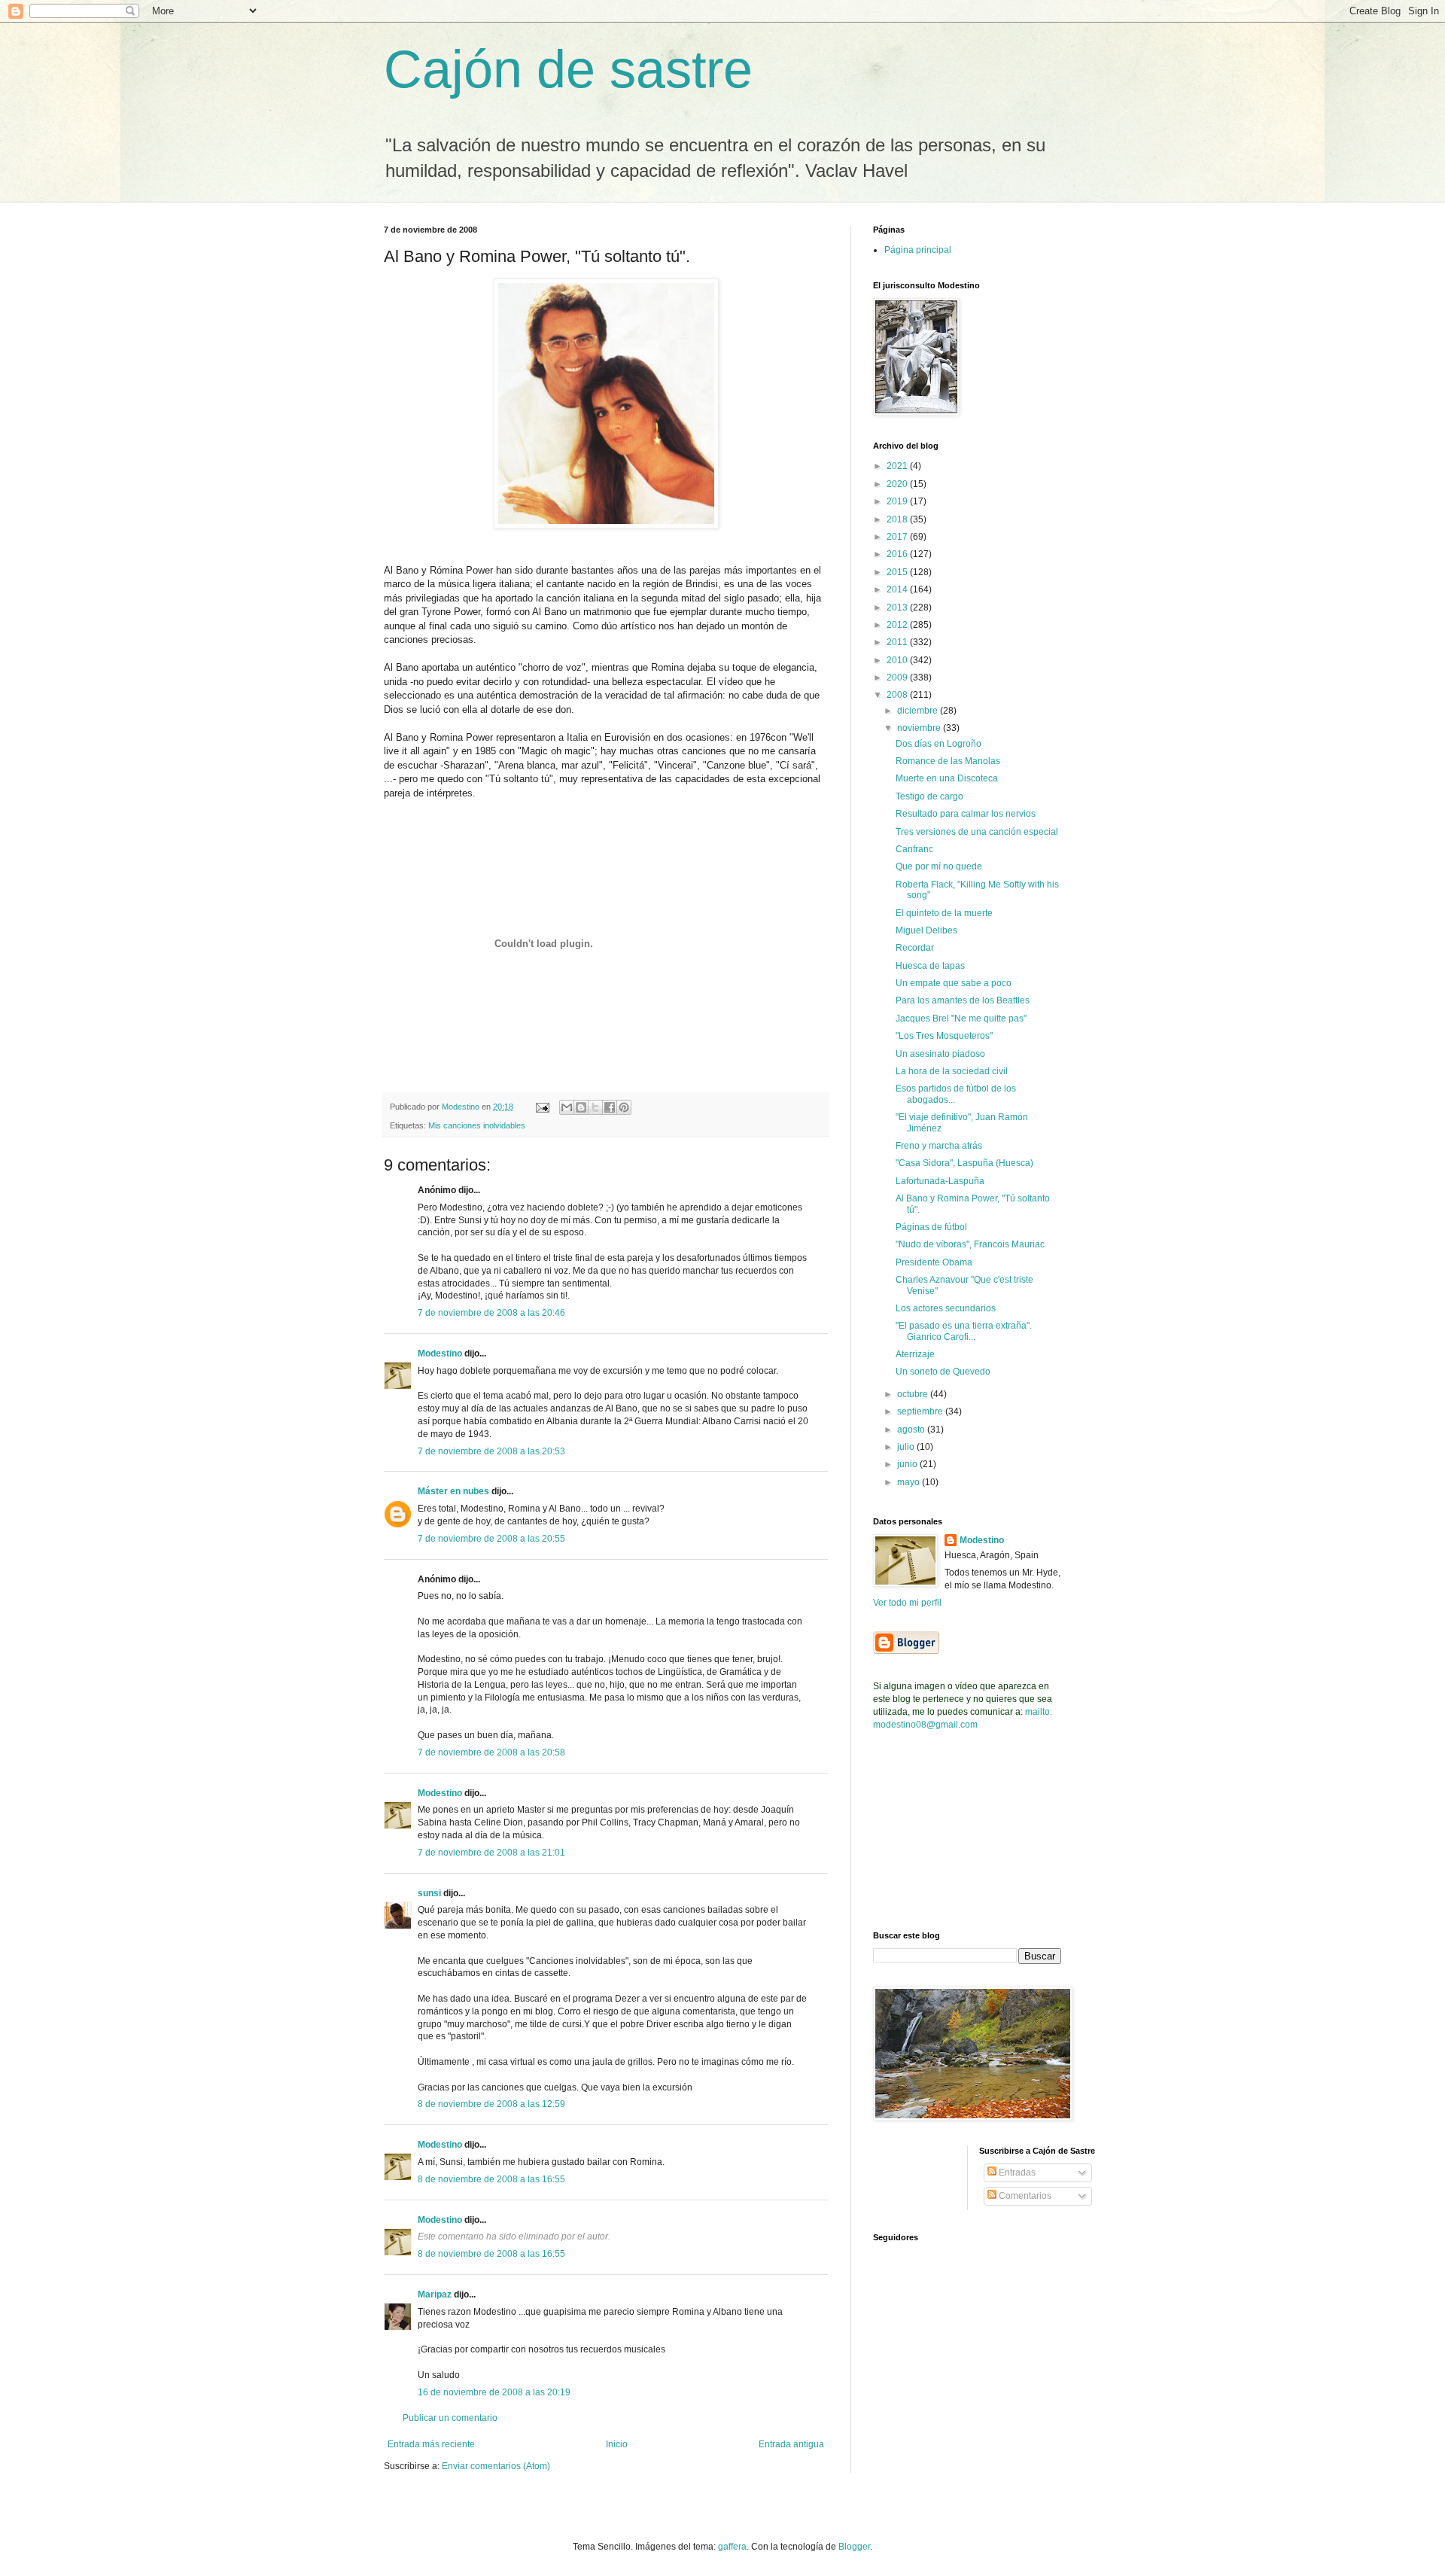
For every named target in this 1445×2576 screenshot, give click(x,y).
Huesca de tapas (930, 966)
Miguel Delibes (926, 930)
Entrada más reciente (431, 2444)
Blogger (854, 2547)
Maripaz (436, 2294)
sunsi (429, 1893)
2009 (898, 677)
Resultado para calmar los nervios (966, 814)
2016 (898, 554)
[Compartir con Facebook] (610, 1107)
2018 (898, 519)
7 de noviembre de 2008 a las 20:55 (491, 1539)
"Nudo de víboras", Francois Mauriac (970, 1244)
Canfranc (914, 849)
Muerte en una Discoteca (947, 778)
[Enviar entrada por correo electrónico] (542, 1107)
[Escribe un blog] (581, 1107)
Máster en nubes (453, 1491)
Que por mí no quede (939, 866)
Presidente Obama (934, 1262)
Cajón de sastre (568, 69)
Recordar (915, 948)
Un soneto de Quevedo (943, 1372)
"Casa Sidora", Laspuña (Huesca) (964, 1163)
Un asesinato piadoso (940, 1054)
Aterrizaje (915, 1354)
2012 (898, 625)
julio (907, 1447)
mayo (910, 1482)
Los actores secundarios (946, 1308)
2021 (898, 466)
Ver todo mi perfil (907, 1603)
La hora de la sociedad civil (952, 1071)
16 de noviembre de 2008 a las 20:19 (494, 2392)
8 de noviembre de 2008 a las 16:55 (491, 2179)
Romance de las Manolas (948, 761)
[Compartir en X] (595, 1107)
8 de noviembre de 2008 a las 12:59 (491, 2104)
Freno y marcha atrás (939, 1146)
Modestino (440, 1353)
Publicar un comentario (450, 2418)
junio (908, 1464)
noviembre (920, 728)
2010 (898, 660)
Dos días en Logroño (938, 744)
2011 (898, 642)
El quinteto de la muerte (944, 913)
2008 (898, 695)
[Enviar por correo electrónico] (567, 1107)
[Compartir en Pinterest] (624, 1107)
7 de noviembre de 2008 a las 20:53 (491, 1451)
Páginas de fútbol (931, 1227)
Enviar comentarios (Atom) (496, 2466)
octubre (914, 1394)
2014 (898, 589)
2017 (898, 537)
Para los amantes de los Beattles (963, 1000)
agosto (912, 1430)
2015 (898, 572)
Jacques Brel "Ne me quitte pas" (961, 1019)
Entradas (1016, 2173)
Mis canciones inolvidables (477, 1125)
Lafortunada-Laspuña (940, 1181)
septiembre (921, 1411)
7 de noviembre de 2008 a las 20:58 (491, 1752)
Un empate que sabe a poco (954, 983)
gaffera (732, 2547)
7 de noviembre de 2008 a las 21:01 (491, 1853)
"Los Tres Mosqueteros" (944, 1036)
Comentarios (1024, 2196)
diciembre (919, 711)
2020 (898, 484)
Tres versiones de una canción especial (977, 832)
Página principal (918, 250)
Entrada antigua (791, 2444)
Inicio (617, 2444)
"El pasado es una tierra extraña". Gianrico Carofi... (964, 1331)
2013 (898, 607)
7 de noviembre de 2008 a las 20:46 (491, 1313)
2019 (898, 501)
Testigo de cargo (929, 796)
